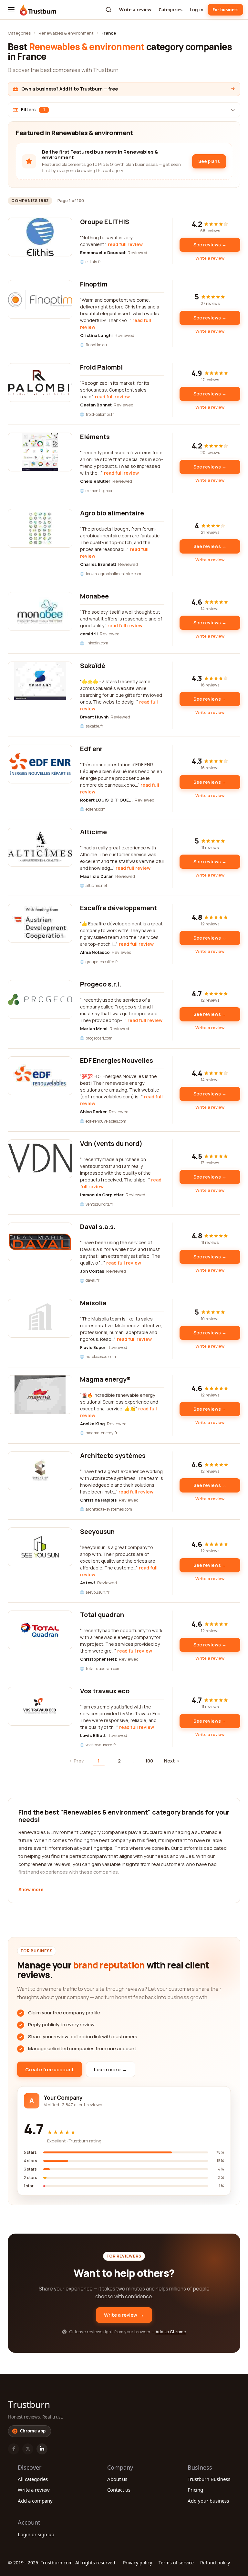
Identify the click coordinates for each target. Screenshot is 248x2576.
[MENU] (11, 10)
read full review (125, 244)
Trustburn (29, 2404)
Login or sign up (36, 2534)
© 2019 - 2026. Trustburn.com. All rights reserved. (62, 2563)
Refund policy (215, 2563)
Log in (196, 10)
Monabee (94, 596)
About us (117, 2479)
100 (149, 1761)
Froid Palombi (101, 367)
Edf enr (91, 749)
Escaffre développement (119, 908)
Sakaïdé (93, 666)
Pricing (195, 2490)
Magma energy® (105, 1379)
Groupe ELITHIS (105, 222)
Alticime (93, 832)
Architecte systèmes (113, 1455)
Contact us (119, 2490)
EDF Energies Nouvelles (117, 1060)
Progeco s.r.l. (101, 984)
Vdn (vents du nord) (111, 1143)
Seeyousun (97, 1531)
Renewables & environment (66, 33)
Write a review (135, 10)
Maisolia (93, 1303)
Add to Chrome (171, 2332)
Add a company (35, 2501)
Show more (31, 1890)
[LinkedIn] (42, 2449)
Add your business (208, 2501)
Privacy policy (138, 2563)
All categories (33, 2479)
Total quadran (102, 1615)
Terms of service (176, 2563)
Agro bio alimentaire (112, 513)
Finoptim (94, 284)
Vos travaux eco (105, 1691)
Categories (170, 10)
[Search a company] (108, 10)
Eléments (95, 437)
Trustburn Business (209, 2479)
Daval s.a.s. (98, 1227)
